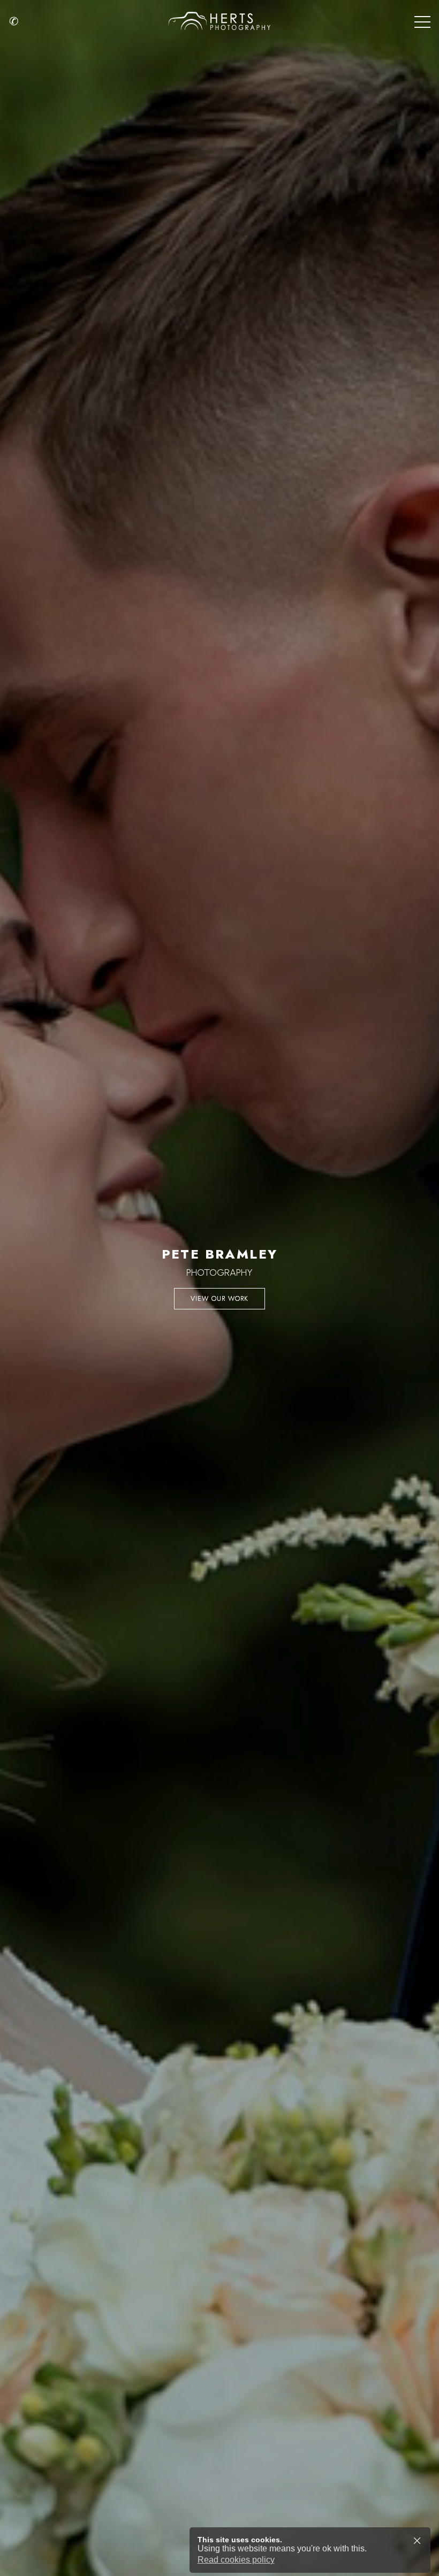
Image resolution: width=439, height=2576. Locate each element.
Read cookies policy (236, 2560)
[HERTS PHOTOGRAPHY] (219, 21)
